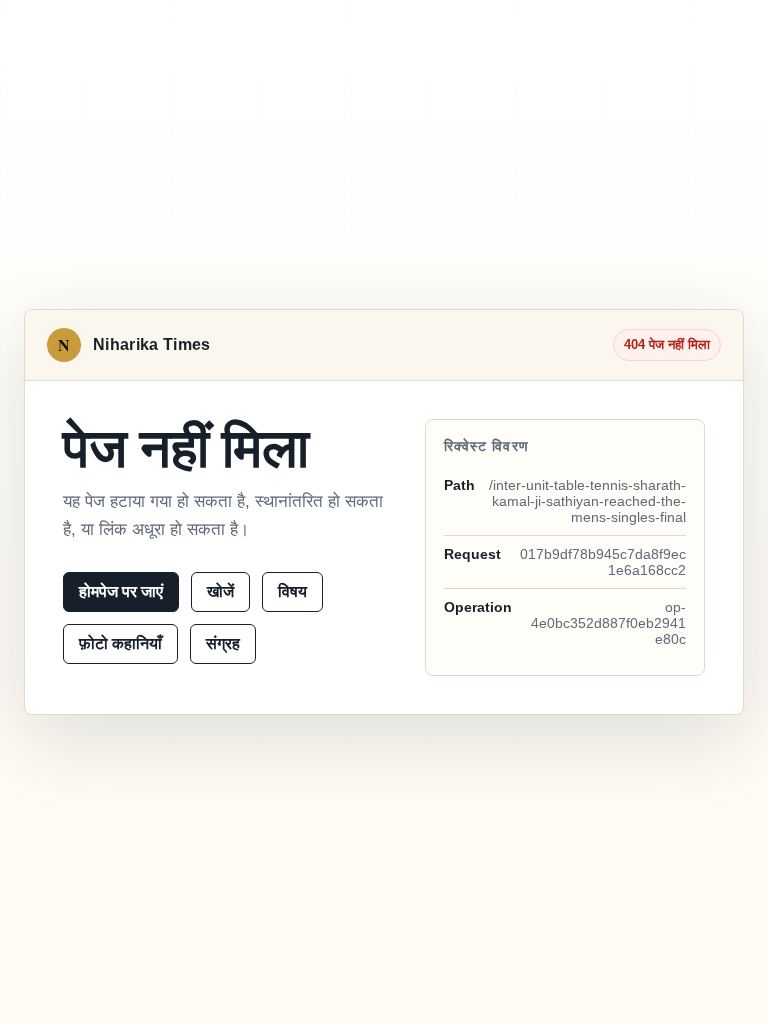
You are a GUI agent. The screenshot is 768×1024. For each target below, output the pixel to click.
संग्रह (223, 643)
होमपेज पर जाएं (121, 591)
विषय (292, 591)
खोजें (220, 591)
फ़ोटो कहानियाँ (120, 643)
